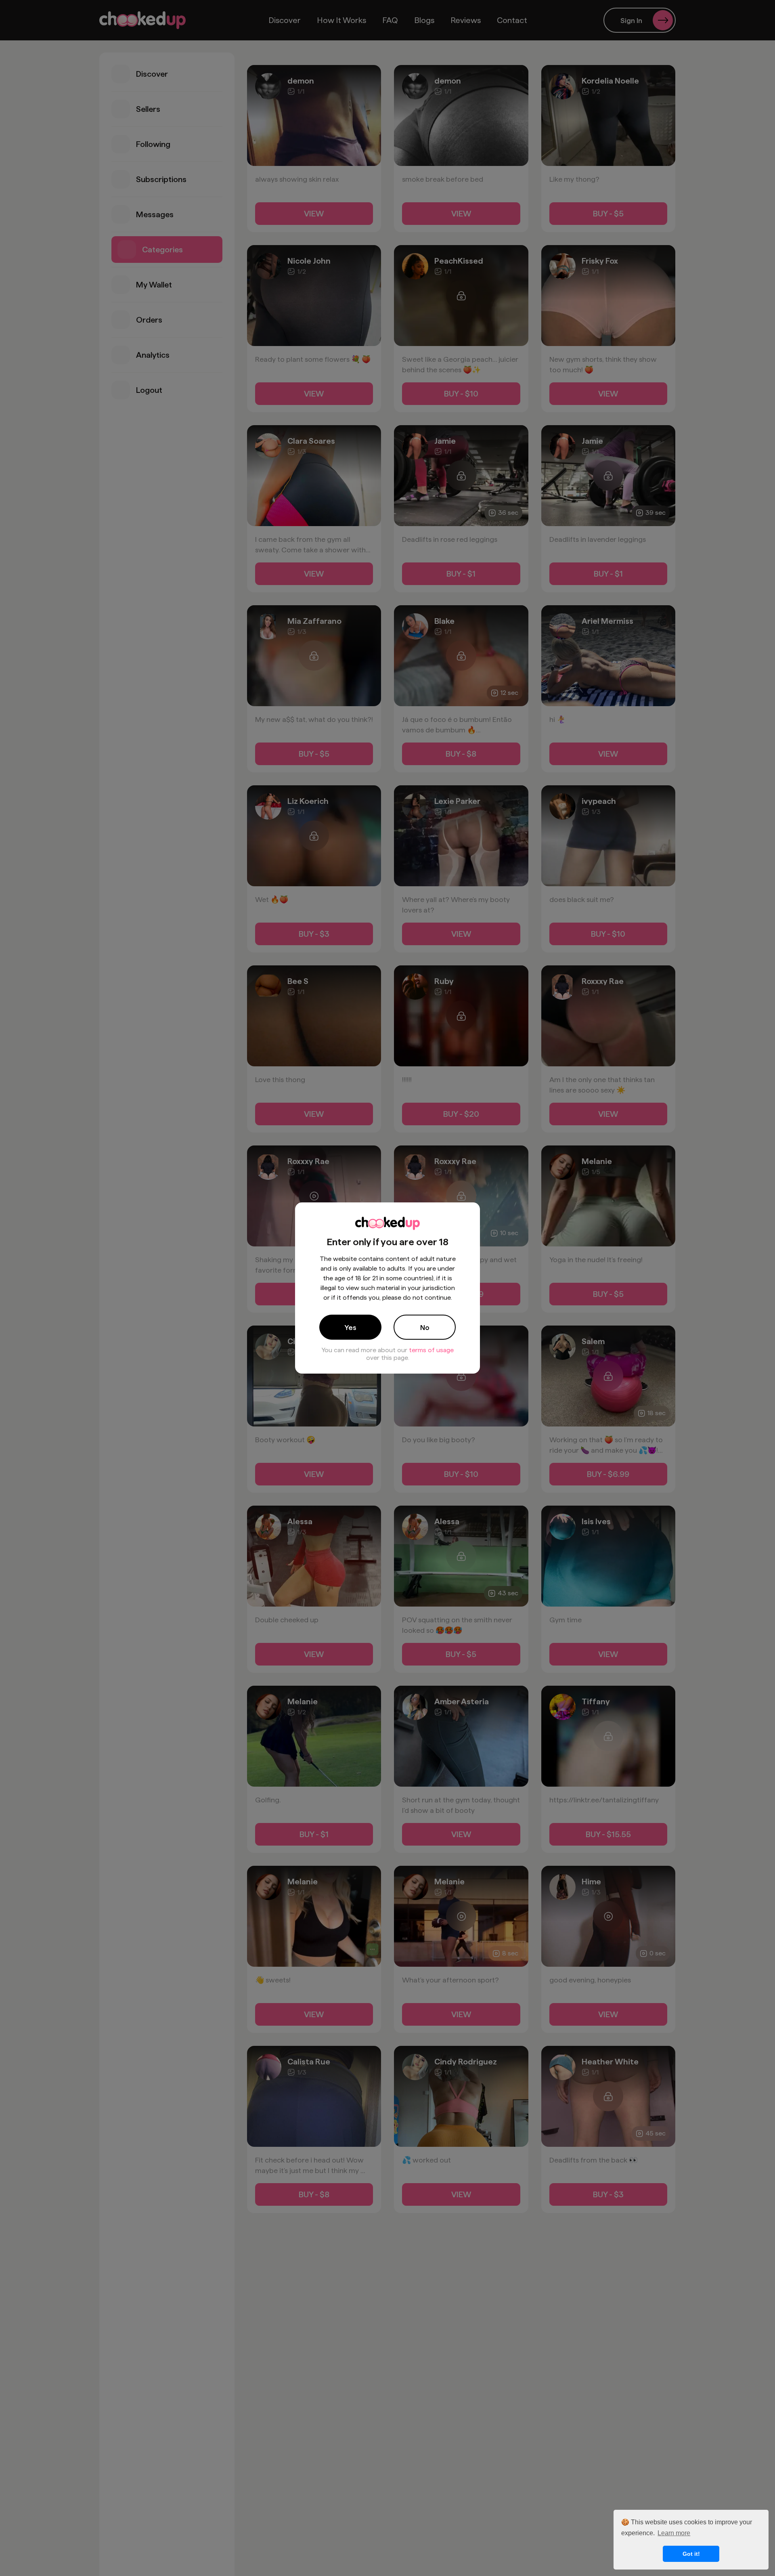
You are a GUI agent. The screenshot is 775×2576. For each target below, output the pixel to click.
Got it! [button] (691, 2554)
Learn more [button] (674, 2533)
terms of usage (431, 1350)
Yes (350, 1327)
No (425, 1327)
